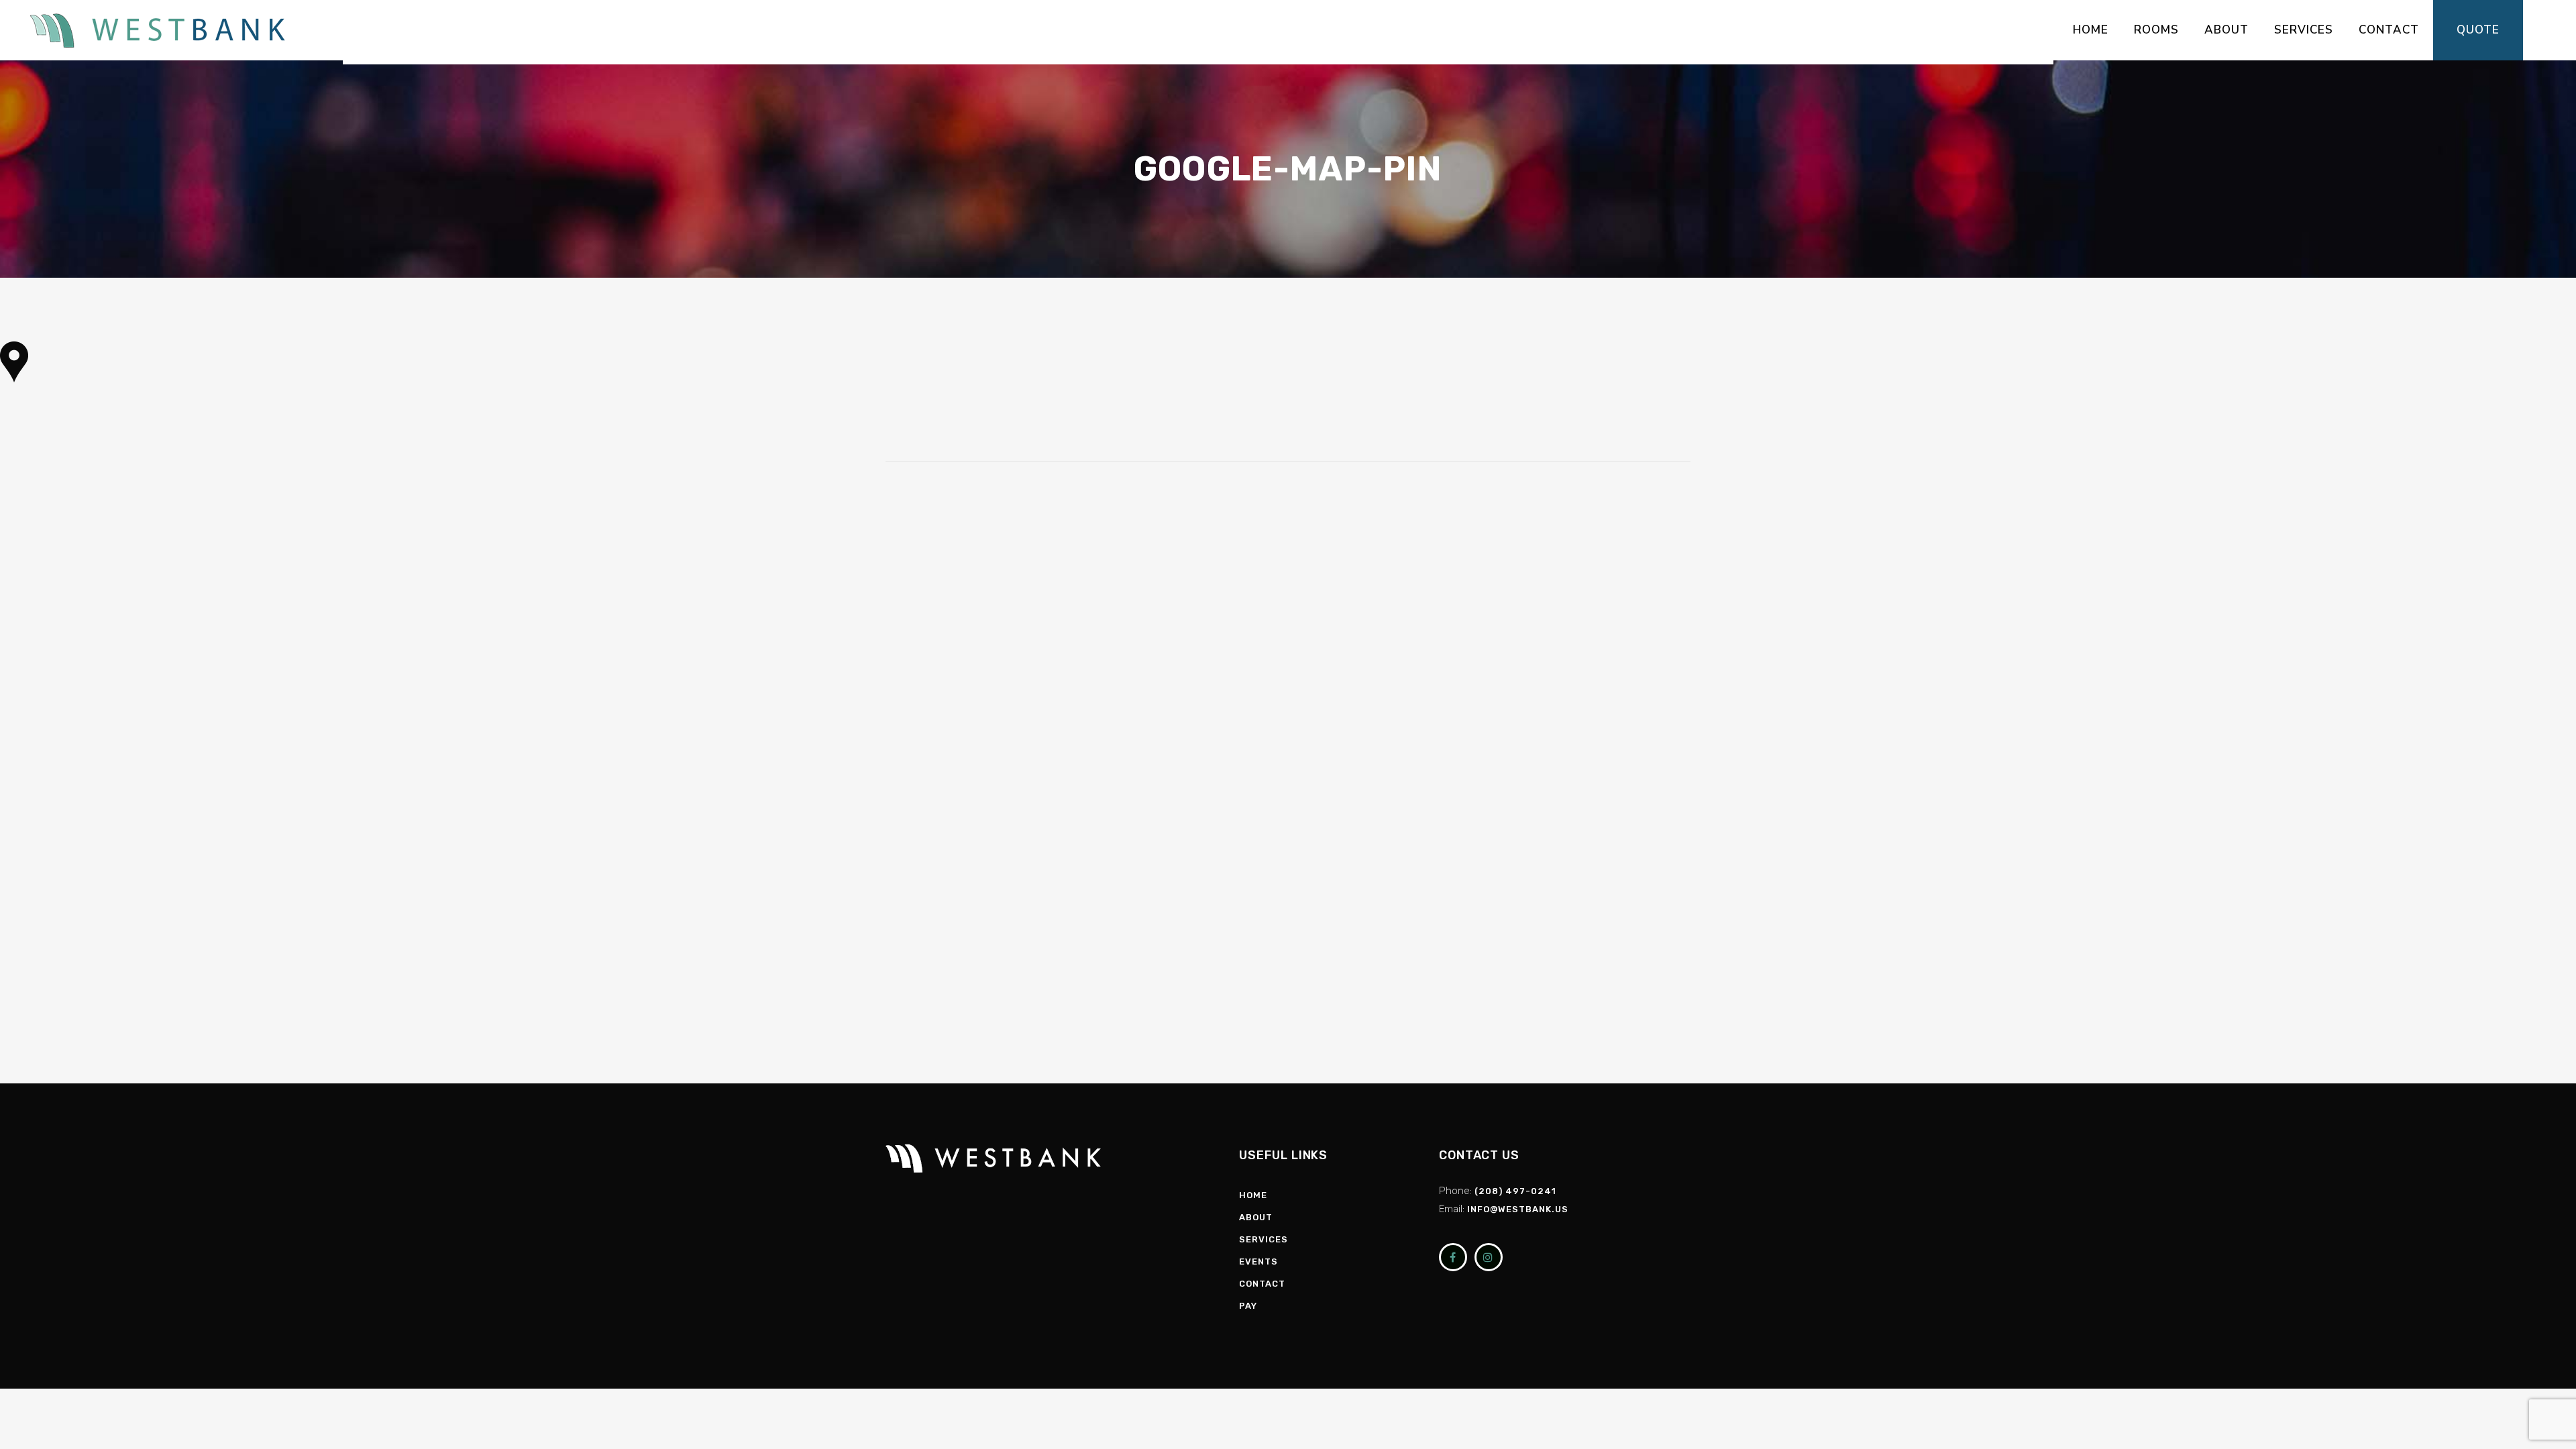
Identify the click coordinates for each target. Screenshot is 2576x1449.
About (1256, 1217)
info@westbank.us (1518, 1209)
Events (1258, 1262)
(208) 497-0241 (1515, 1191)
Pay (1248, 1306)
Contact (1262, 1284)
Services (1264, 1239)
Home (1253, 1195)
